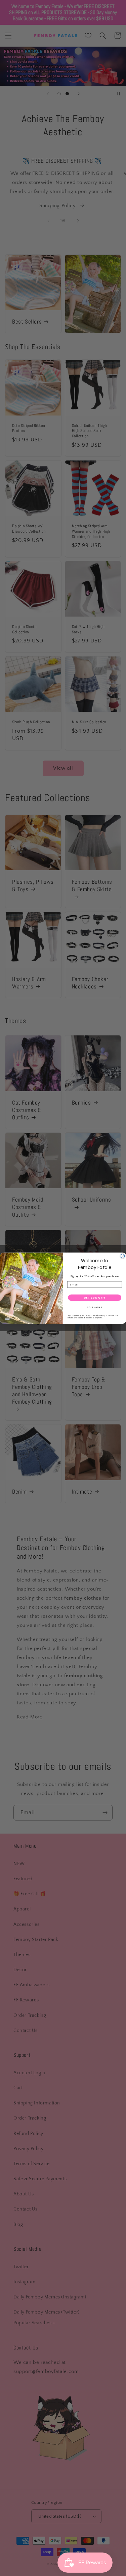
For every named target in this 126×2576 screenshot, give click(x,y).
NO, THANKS (94, 1307)
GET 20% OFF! (95, 1297)
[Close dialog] (123, 1256)
